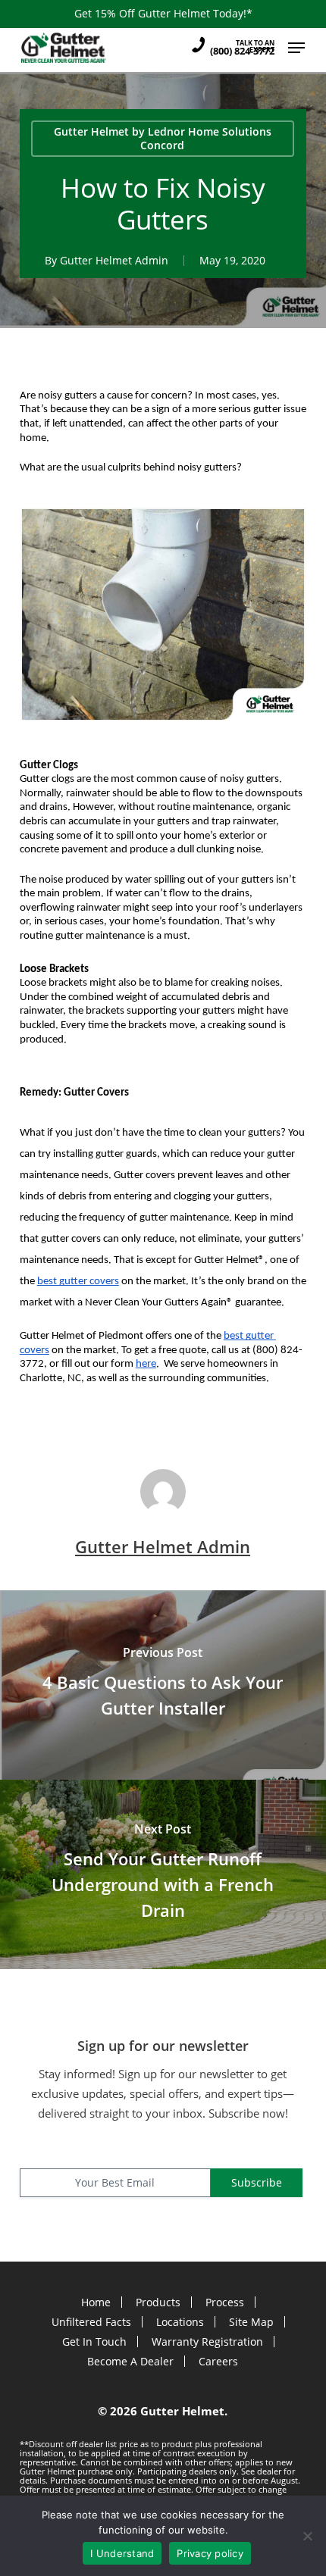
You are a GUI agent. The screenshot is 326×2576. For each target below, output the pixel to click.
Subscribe (257, 2182)
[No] (307, 2536)
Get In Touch (94, 2342)
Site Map (251, 2322)
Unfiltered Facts (91, 2322)
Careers (218, 2361)
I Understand (122, 2553)
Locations (180, 2322)
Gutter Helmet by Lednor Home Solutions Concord (163, 138)
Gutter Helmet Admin (114, 260)
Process (225, 2302)
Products (158, 2302)
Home (96, 2302)
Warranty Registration (207, 2342)
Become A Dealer (130, 2361)
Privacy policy (210, 2553)
